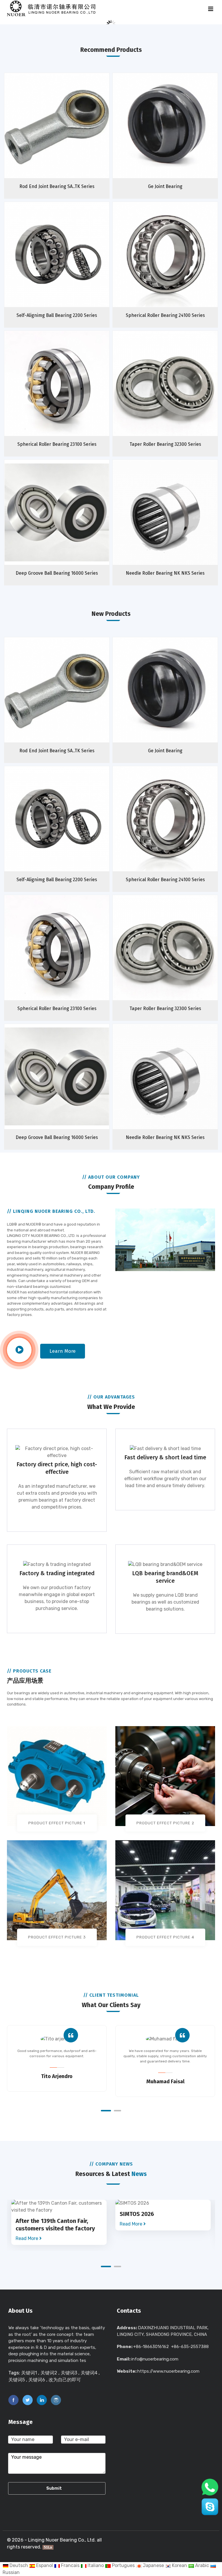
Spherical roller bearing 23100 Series (57, 444)
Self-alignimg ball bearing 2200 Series (57, 315)
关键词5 (17, 2380)
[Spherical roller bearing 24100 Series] (177, 265)
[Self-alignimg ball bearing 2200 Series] (68, 265)
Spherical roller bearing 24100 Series (165, 315)
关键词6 (37, 2380)
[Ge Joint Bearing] (177, 136)
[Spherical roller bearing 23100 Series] (68, 394)
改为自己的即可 (65, 2380)
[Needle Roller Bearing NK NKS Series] (177, 523)
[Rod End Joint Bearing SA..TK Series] (68, 136)
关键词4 (89, 2373)
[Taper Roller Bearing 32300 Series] (177, 394)
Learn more (63, 1351)
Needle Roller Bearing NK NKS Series (165, 573)
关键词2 (49, 2373)
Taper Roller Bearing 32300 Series (165, 444)
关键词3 (69, 2373)
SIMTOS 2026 (137, 2214)
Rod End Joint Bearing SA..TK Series (57, 186)
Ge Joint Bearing (165, 186)
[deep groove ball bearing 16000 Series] (68, 523)
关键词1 (29, 2373)
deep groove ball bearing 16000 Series (57, 573)
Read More (27, 2238)
